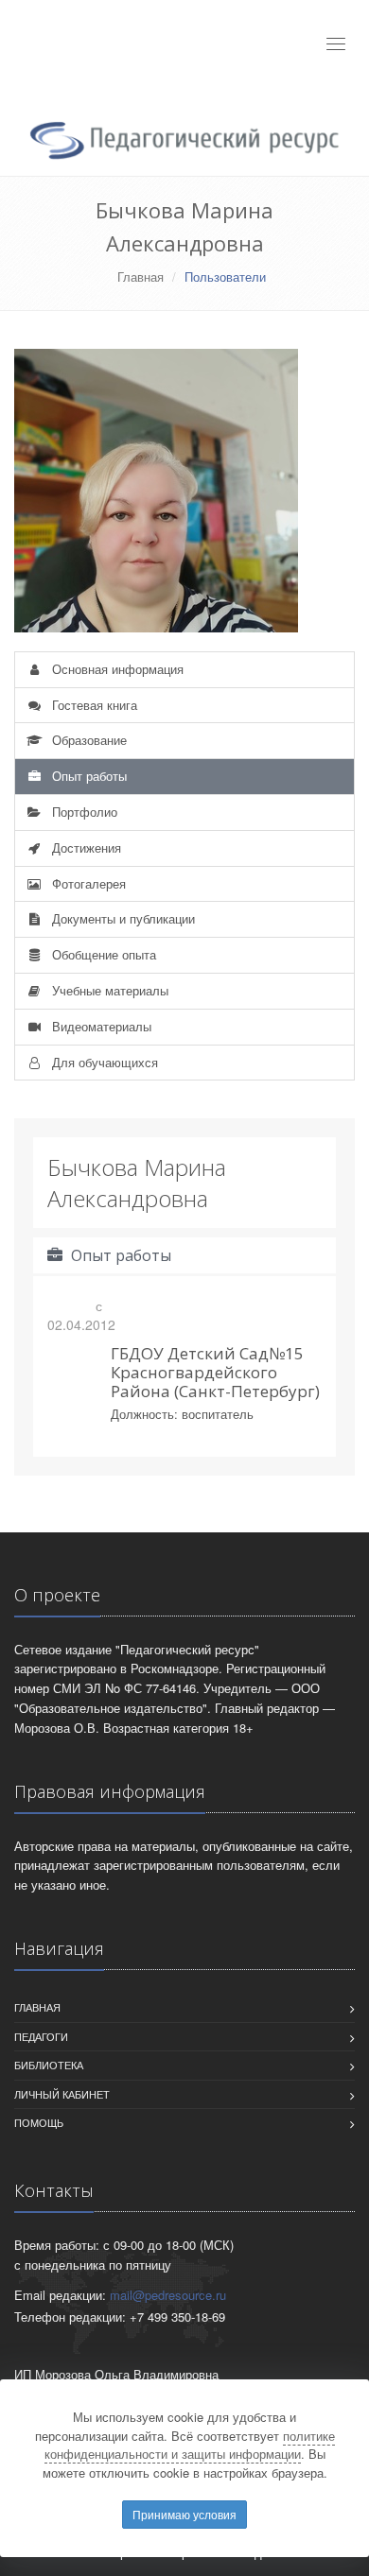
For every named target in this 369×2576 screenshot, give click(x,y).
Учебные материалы (108, 990)
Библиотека (49, 2065)
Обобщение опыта (102, 954)
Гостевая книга (93, 705)
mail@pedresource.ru (168, 2295)
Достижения (85, 847)
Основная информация (116, 669)
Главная (141, 277)
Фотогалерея (87, 883)
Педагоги (41, 2036)
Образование (88, 740)
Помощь (39, 2122)
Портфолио (83, 812)
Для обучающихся (103, 1062)
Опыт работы (88, 776)
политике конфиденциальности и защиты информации (190, 2445)
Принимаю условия (184, 2514)
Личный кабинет (62, 2094)
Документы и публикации (122, 918)
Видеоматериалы (100, 1026)
